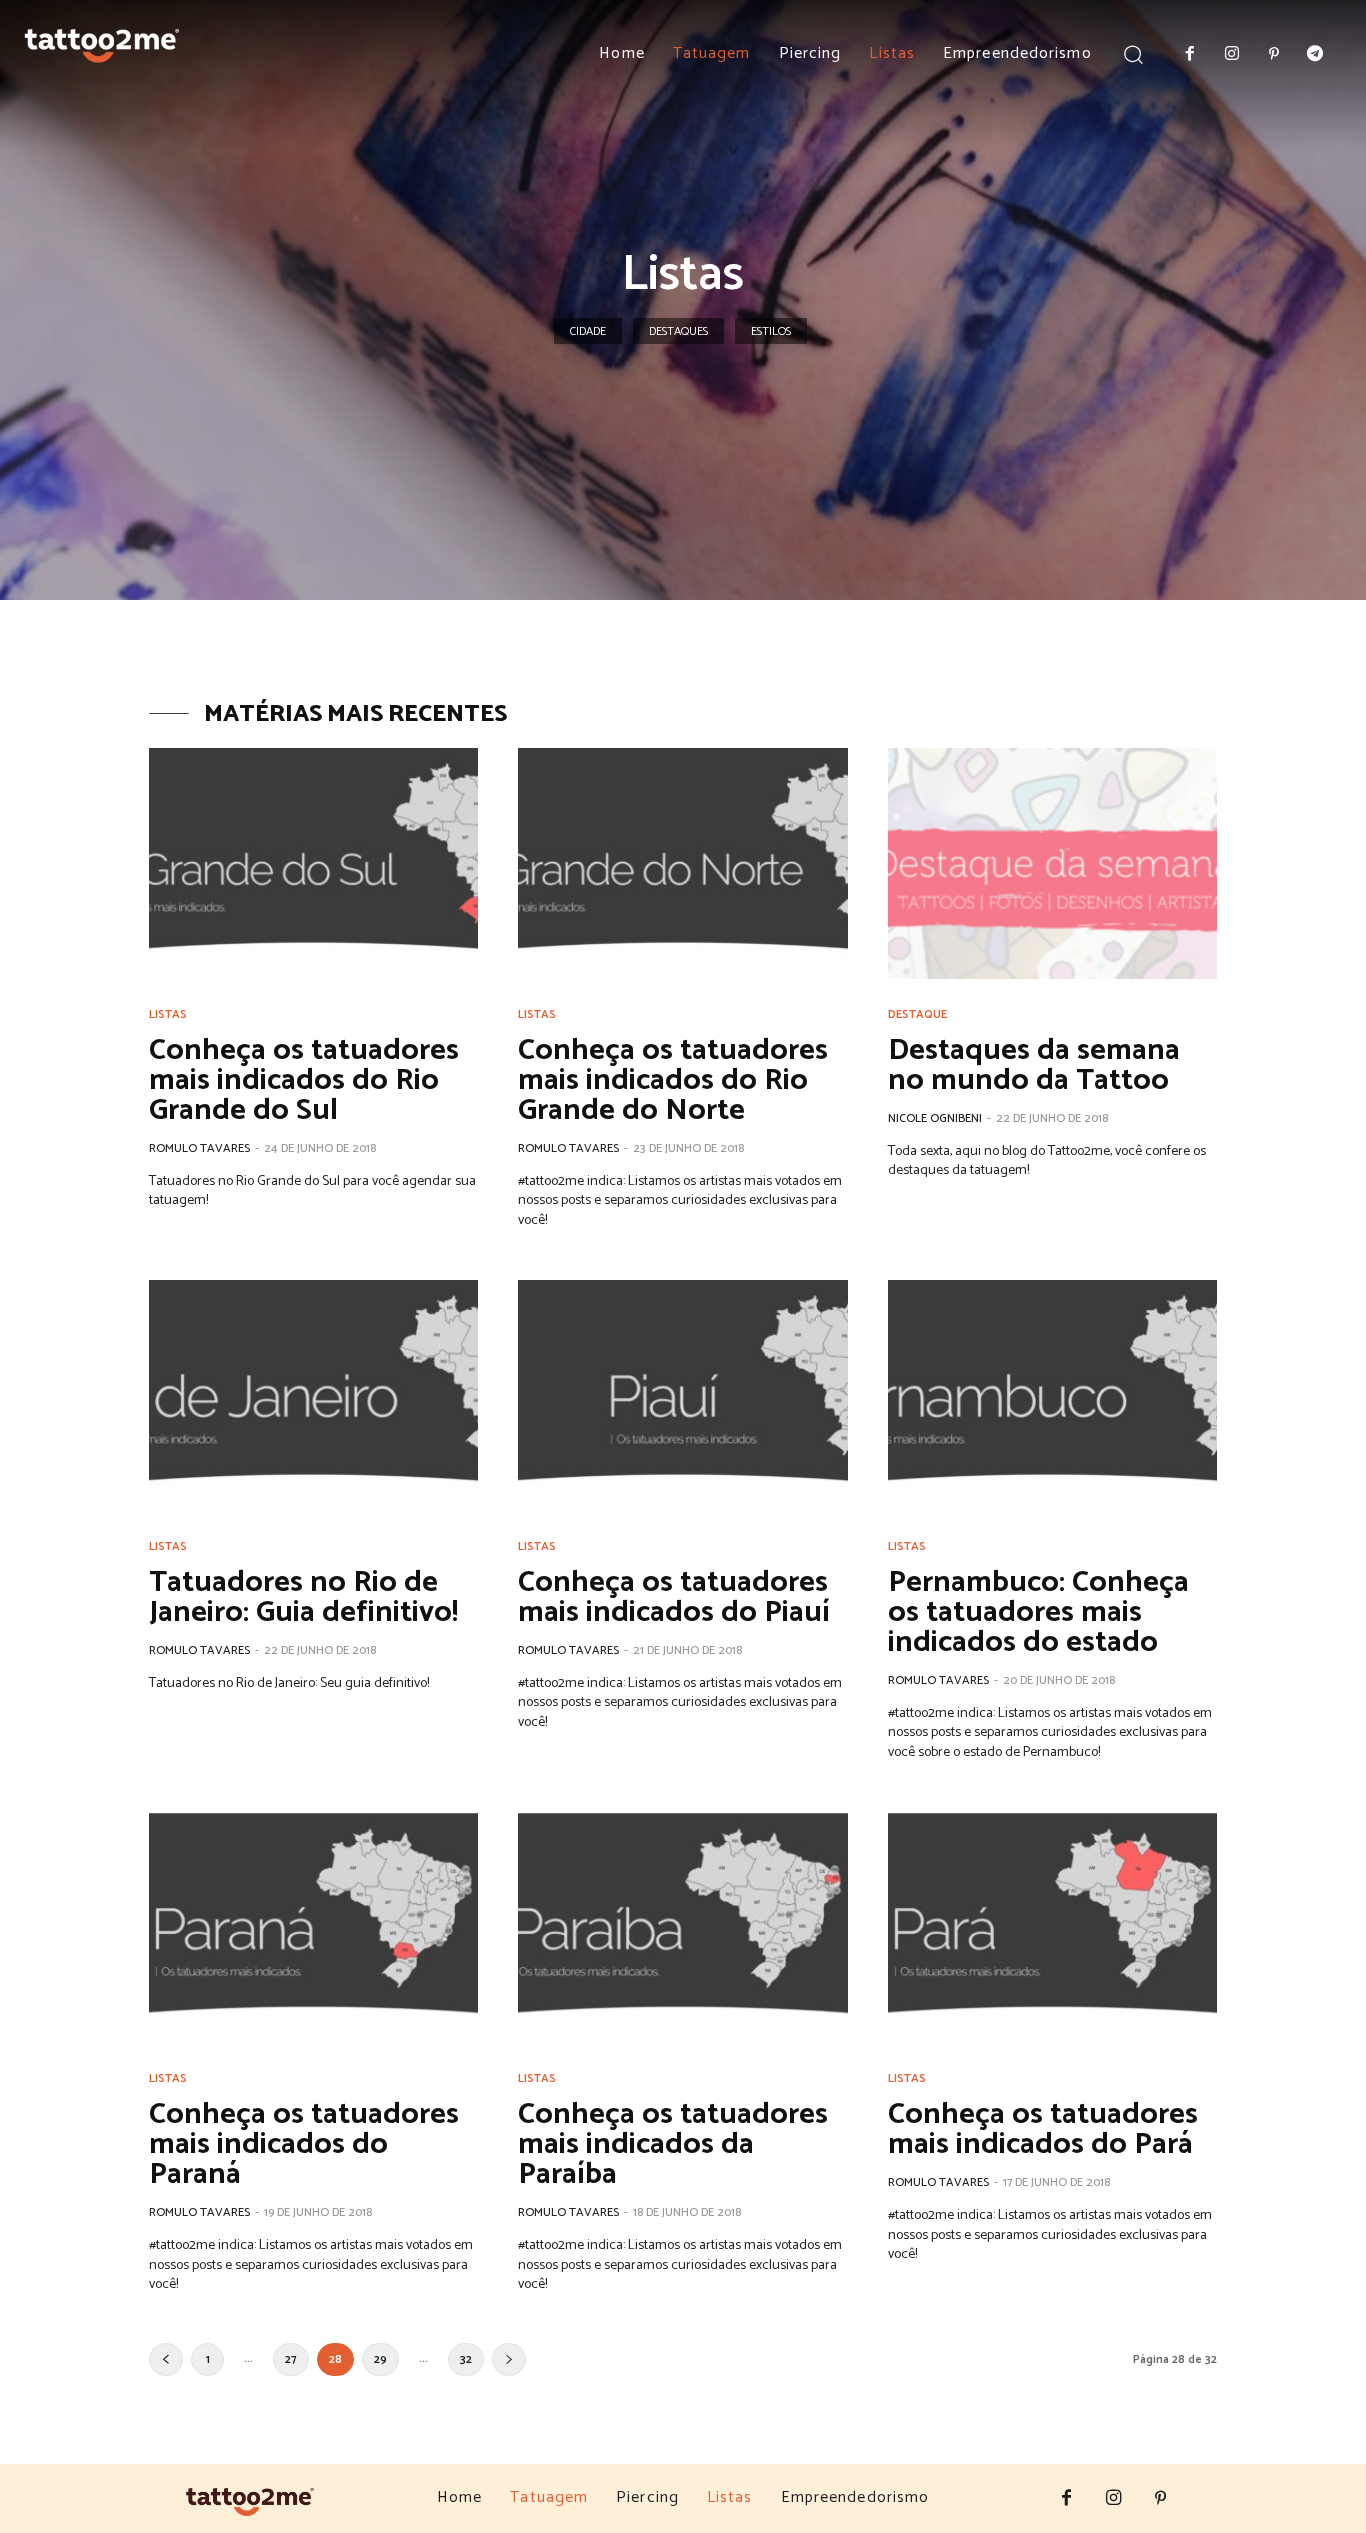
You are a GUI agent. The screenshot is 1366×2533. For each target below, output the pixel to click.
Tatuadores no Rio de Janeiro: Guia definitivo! (303, 1597)
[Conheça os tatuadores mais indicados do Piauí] (682, 1395)
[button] (1133, 53)
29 (380, 2359)
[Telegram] (1315, 55)
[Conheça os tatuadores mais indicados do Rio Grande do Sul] (313, 863)
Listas (168, 1015)
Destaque (917, 1015)
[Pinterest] (1274, 55)
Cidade (588, 331)
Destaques (678, 331)
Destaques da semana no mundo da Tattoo (1034, 1065)
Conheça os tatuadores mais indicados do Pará (1043, 2129)
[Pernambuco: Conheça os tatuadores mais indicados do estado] (1052, 1395)
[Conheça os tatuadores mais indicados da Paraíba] (682, 1928)
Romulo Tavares (199, 1148)
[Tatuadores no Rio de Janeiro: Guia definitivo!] (313, 1395)
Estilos (771, 331)
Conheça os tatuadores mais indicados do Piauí (674, 1597)
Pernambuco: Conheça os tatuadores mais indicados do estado (1038, 1612)
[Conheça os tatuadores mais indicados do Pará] (1052, 1928)
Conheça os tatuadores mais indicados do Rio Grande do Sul (304, 1080)
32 (466, 2359)
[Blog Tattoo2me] (102, 41)
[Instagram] (1232, 55)
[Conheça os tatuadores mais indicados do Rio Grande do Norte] (682, 863)
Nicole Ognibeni (935, 1118)
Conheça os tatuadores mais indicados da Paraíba (673, 2144)
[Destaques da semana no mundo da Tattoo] (1052, 863)
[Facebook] (1191, 55)
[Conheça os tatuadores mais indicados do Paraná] (313, 1928)
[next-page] (509, 2359)
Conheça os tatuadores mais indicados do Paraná (304, 2144)
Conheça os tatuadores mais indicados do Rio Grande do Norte (673, 1080)
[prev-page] (166, 2359)
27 (291, 2359)
